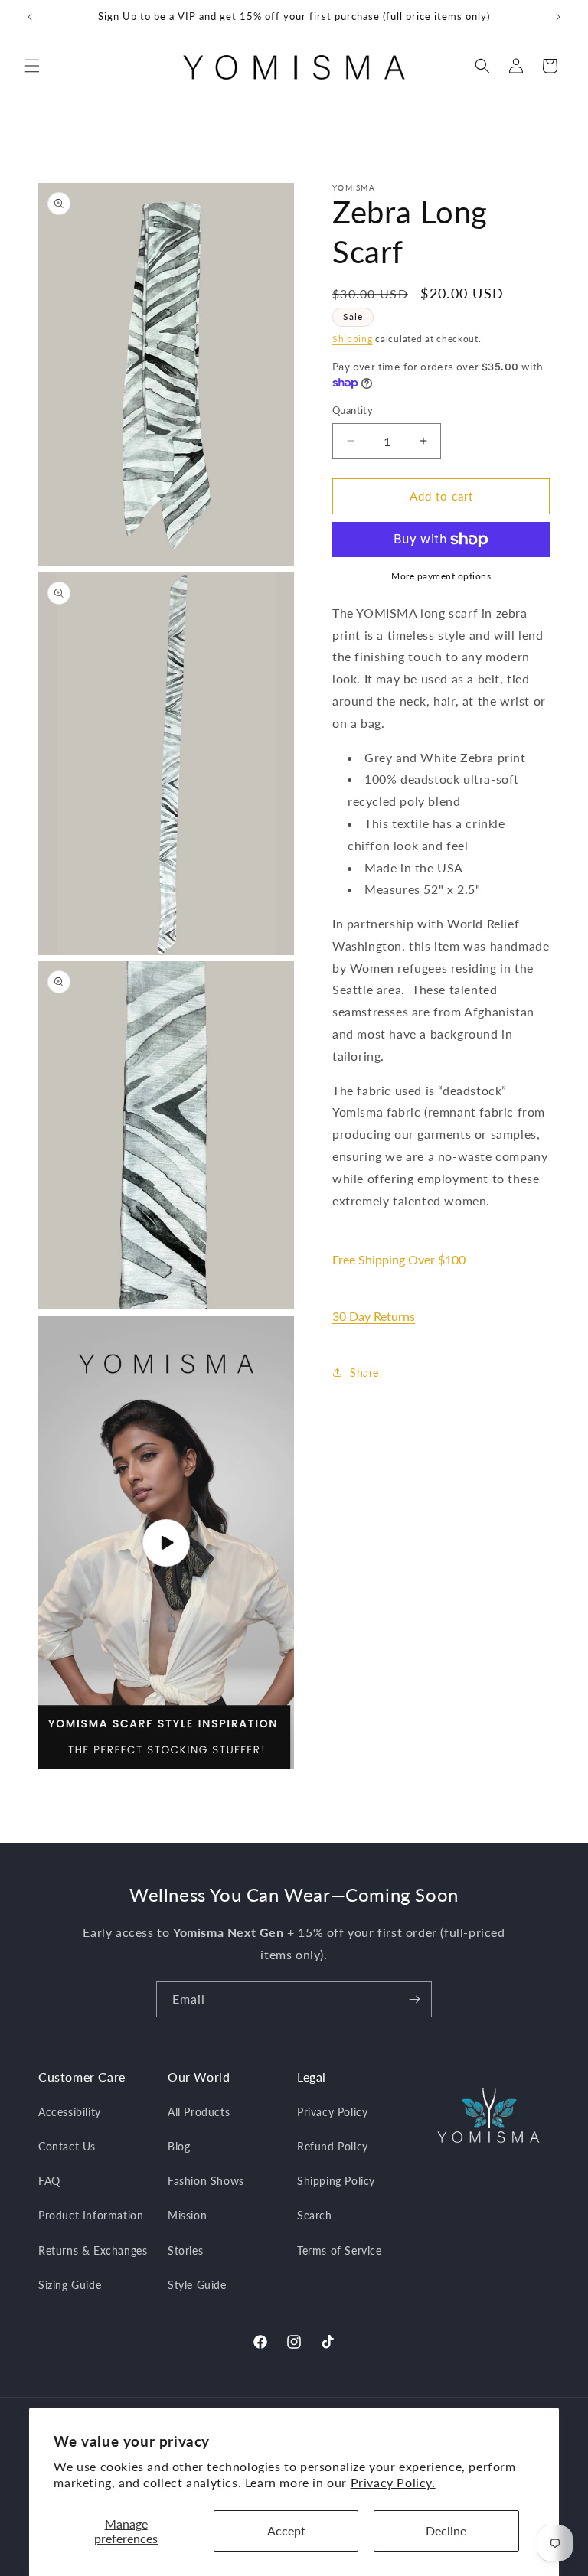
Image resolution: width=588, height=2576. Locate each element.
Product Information (91, 2215)
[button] (32, 66)
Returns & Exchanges (93, 2250)
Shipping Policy (336, 2181)
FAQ (49, 2181)
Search (315, 2215)
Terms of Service (340, 2250)
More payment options (441, 576)
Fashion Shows (206, 2181)
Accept (286, 2530)
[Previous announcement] (30, 17)
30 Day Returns (374, 1316)
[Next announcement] (558, 17)
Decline (446, 2530)
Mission (187, 2215)
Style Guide (197, 2285)
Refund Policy (333, 2146)
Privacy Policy (332, 2112)
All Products (199, 2112)
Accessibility (70, 2112)
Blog (179, 2146)
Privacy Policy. (393, 2482)
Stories (185, 2250)
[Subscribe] (414, 1999)
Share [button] (364, 1373)
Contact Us (67, 2146)
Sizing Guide (70, 2285)
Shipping (353, 339)
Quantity (353, 410)
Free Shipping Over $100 (399, 1259)
